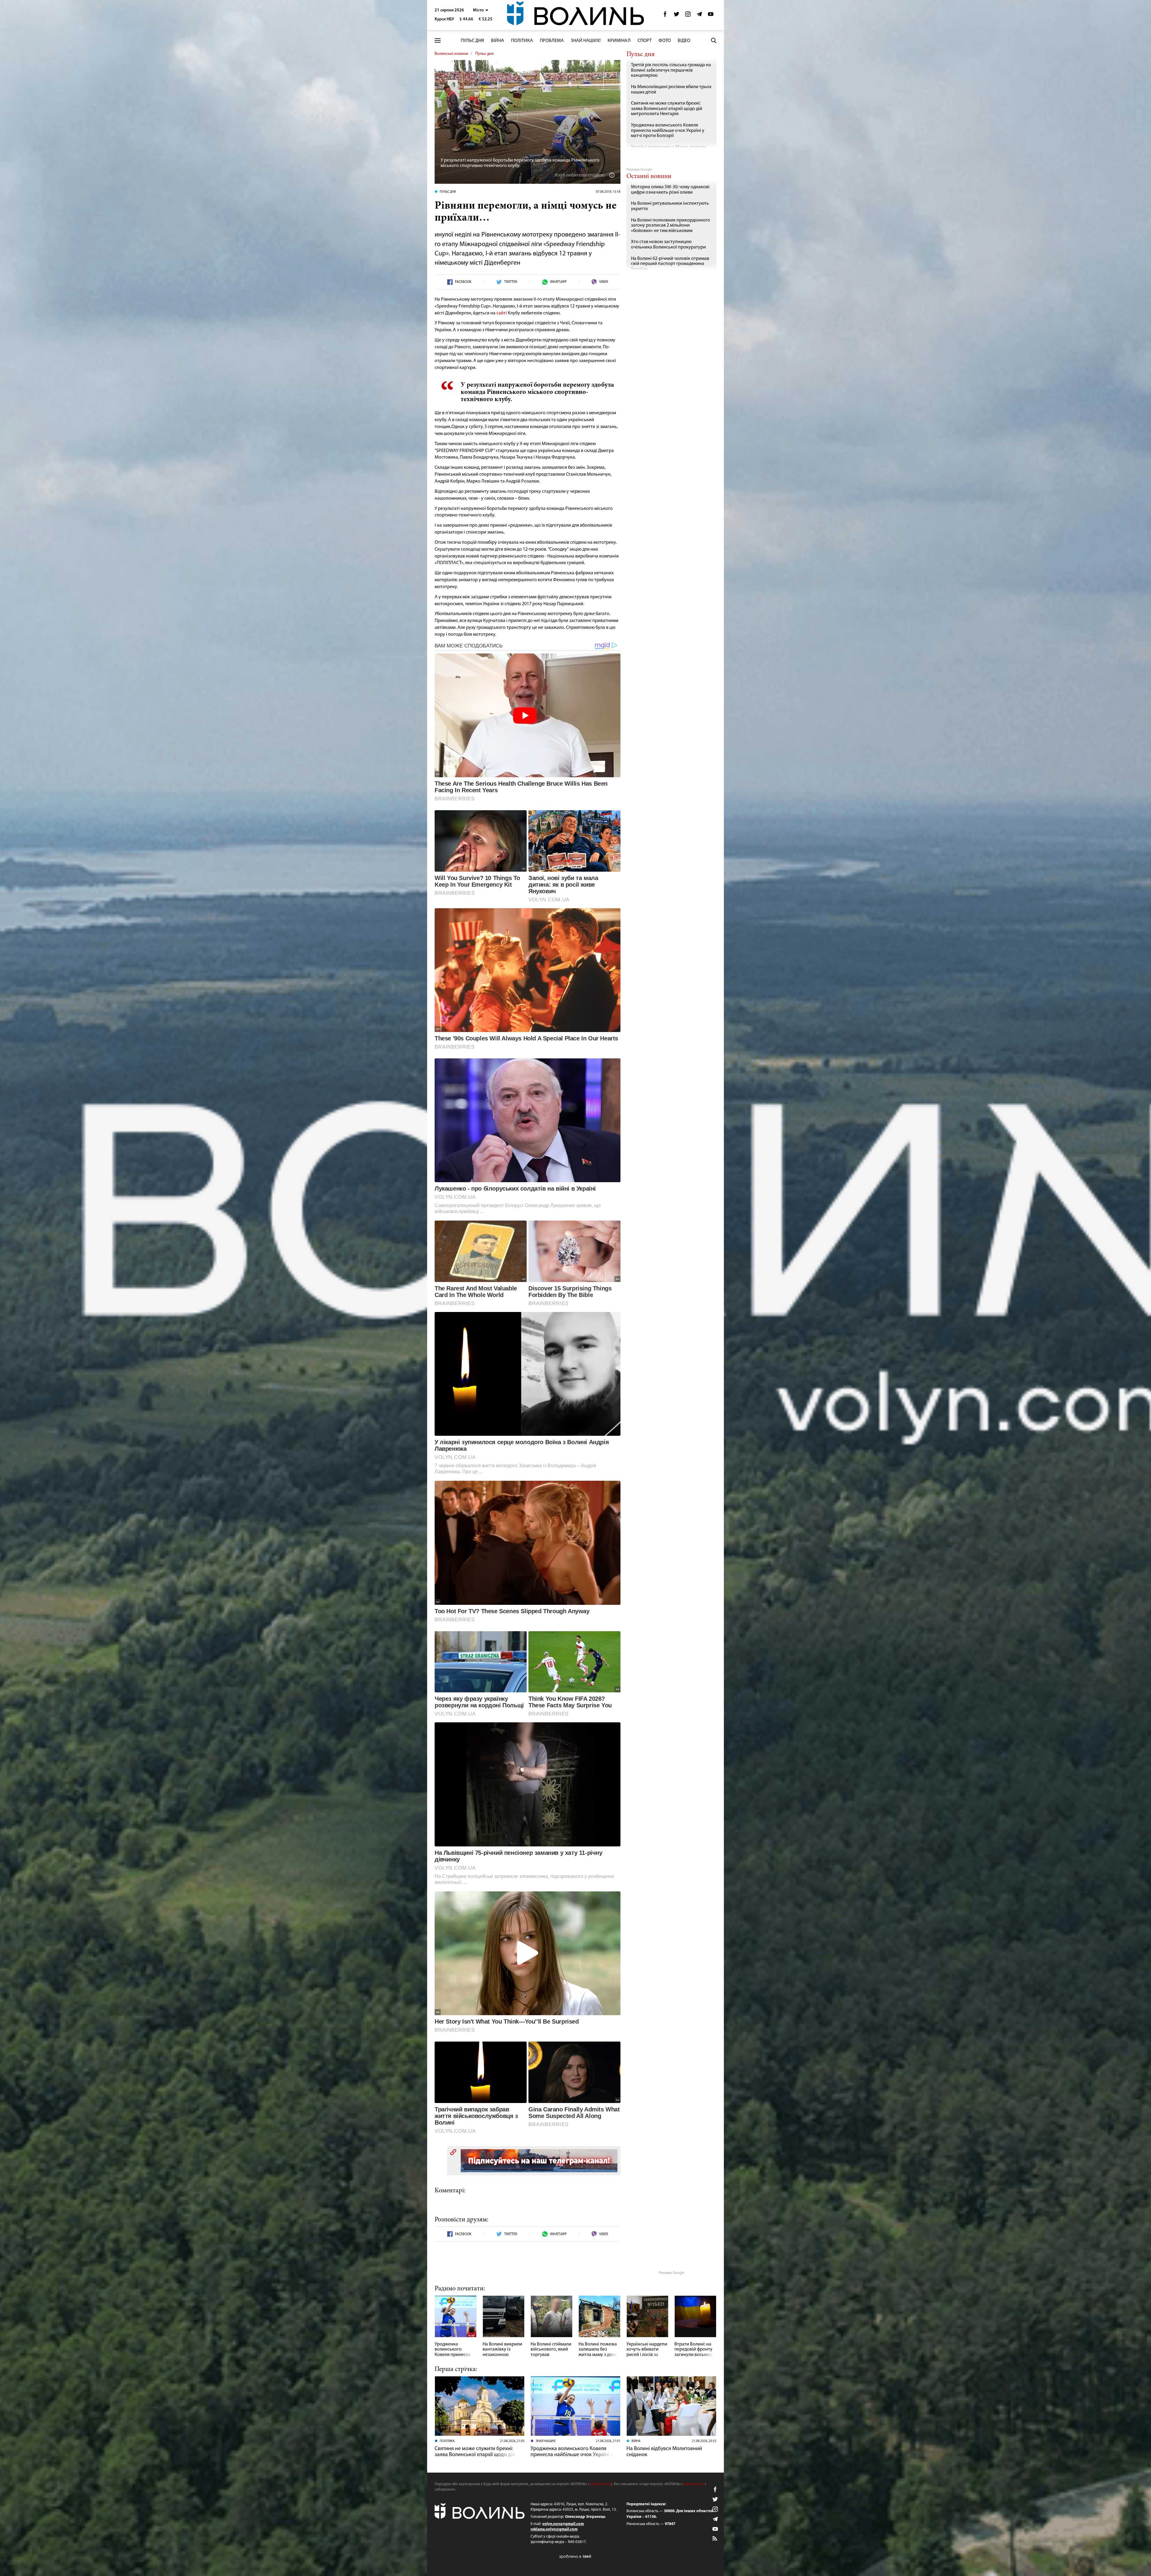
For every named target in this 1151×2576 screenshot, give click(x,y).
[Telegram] (699, 16)
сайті (502, 313)
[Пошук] (714, 40)
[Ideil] (575, 2557)
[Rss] (715, 2539)
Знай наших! (586, 41)
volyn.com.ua (600, 2484)
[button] (481, 10)
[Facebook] (665, 16)
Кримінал (619, 41)
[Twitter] (677, 16)
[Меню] (438, 41)
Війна (498, 41)
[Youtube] (711, 16)
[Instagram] (688, 16)
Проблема (552, 41)
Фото (665, 41)
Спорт (645, 41)
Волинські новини (451, 54)
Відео (684, 41)
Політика (522, 41)
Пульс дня (472, 41)
